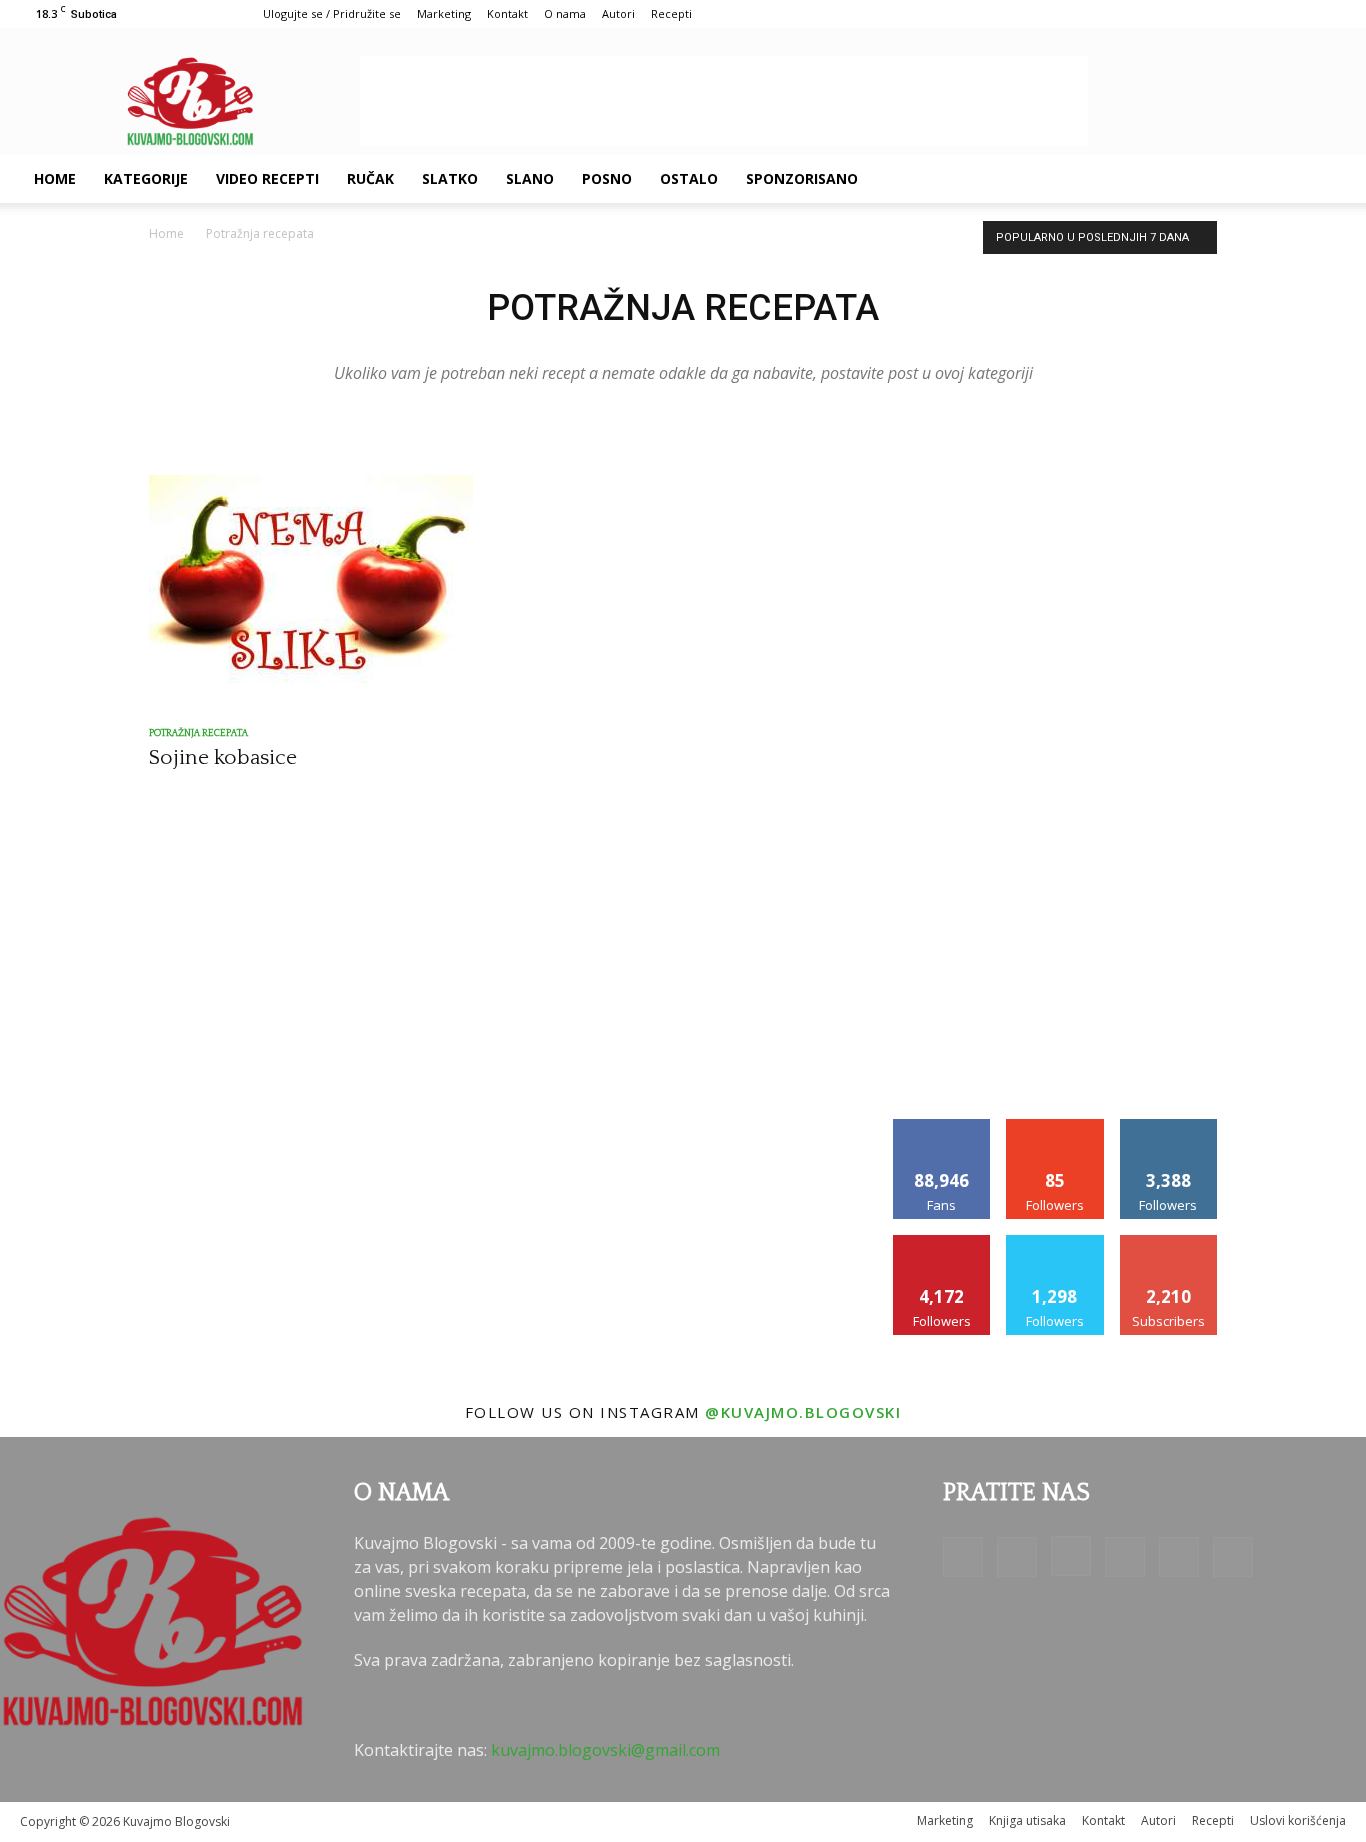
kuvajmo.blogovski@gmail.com (605, 1750)
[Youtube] (1278, 179)
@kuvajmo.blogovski (803, 1412)
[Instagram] (1176, 179)
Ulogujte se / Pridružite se (332, 13)
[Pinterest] (1210, 179)
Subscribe (1169, 1242)
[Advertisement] (724, 101)
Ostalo (689, 178)
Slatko (450, 178)
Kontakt (507, 13)
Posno (607, 178)
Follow (1055, 1126)
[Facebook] (1108, 179)
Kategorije (146, 178)
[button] (1322, 180)
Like (942, 1126)
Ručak (370, 178)
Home (55, 178)
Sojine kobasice (223, 757)
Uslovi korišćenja (1298, 1820)
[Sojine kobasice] (311, 592)
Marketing (444, 13)
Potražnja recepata (198, 733)
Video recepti (267, 178)
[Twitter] (1244, 179)
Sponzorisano (802, 178)
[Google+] (1142, 179)
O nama (565, 13)
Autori (618, 13)
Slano (530, 178)
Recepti (671, 13)
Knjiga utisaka (1027, 1820)
